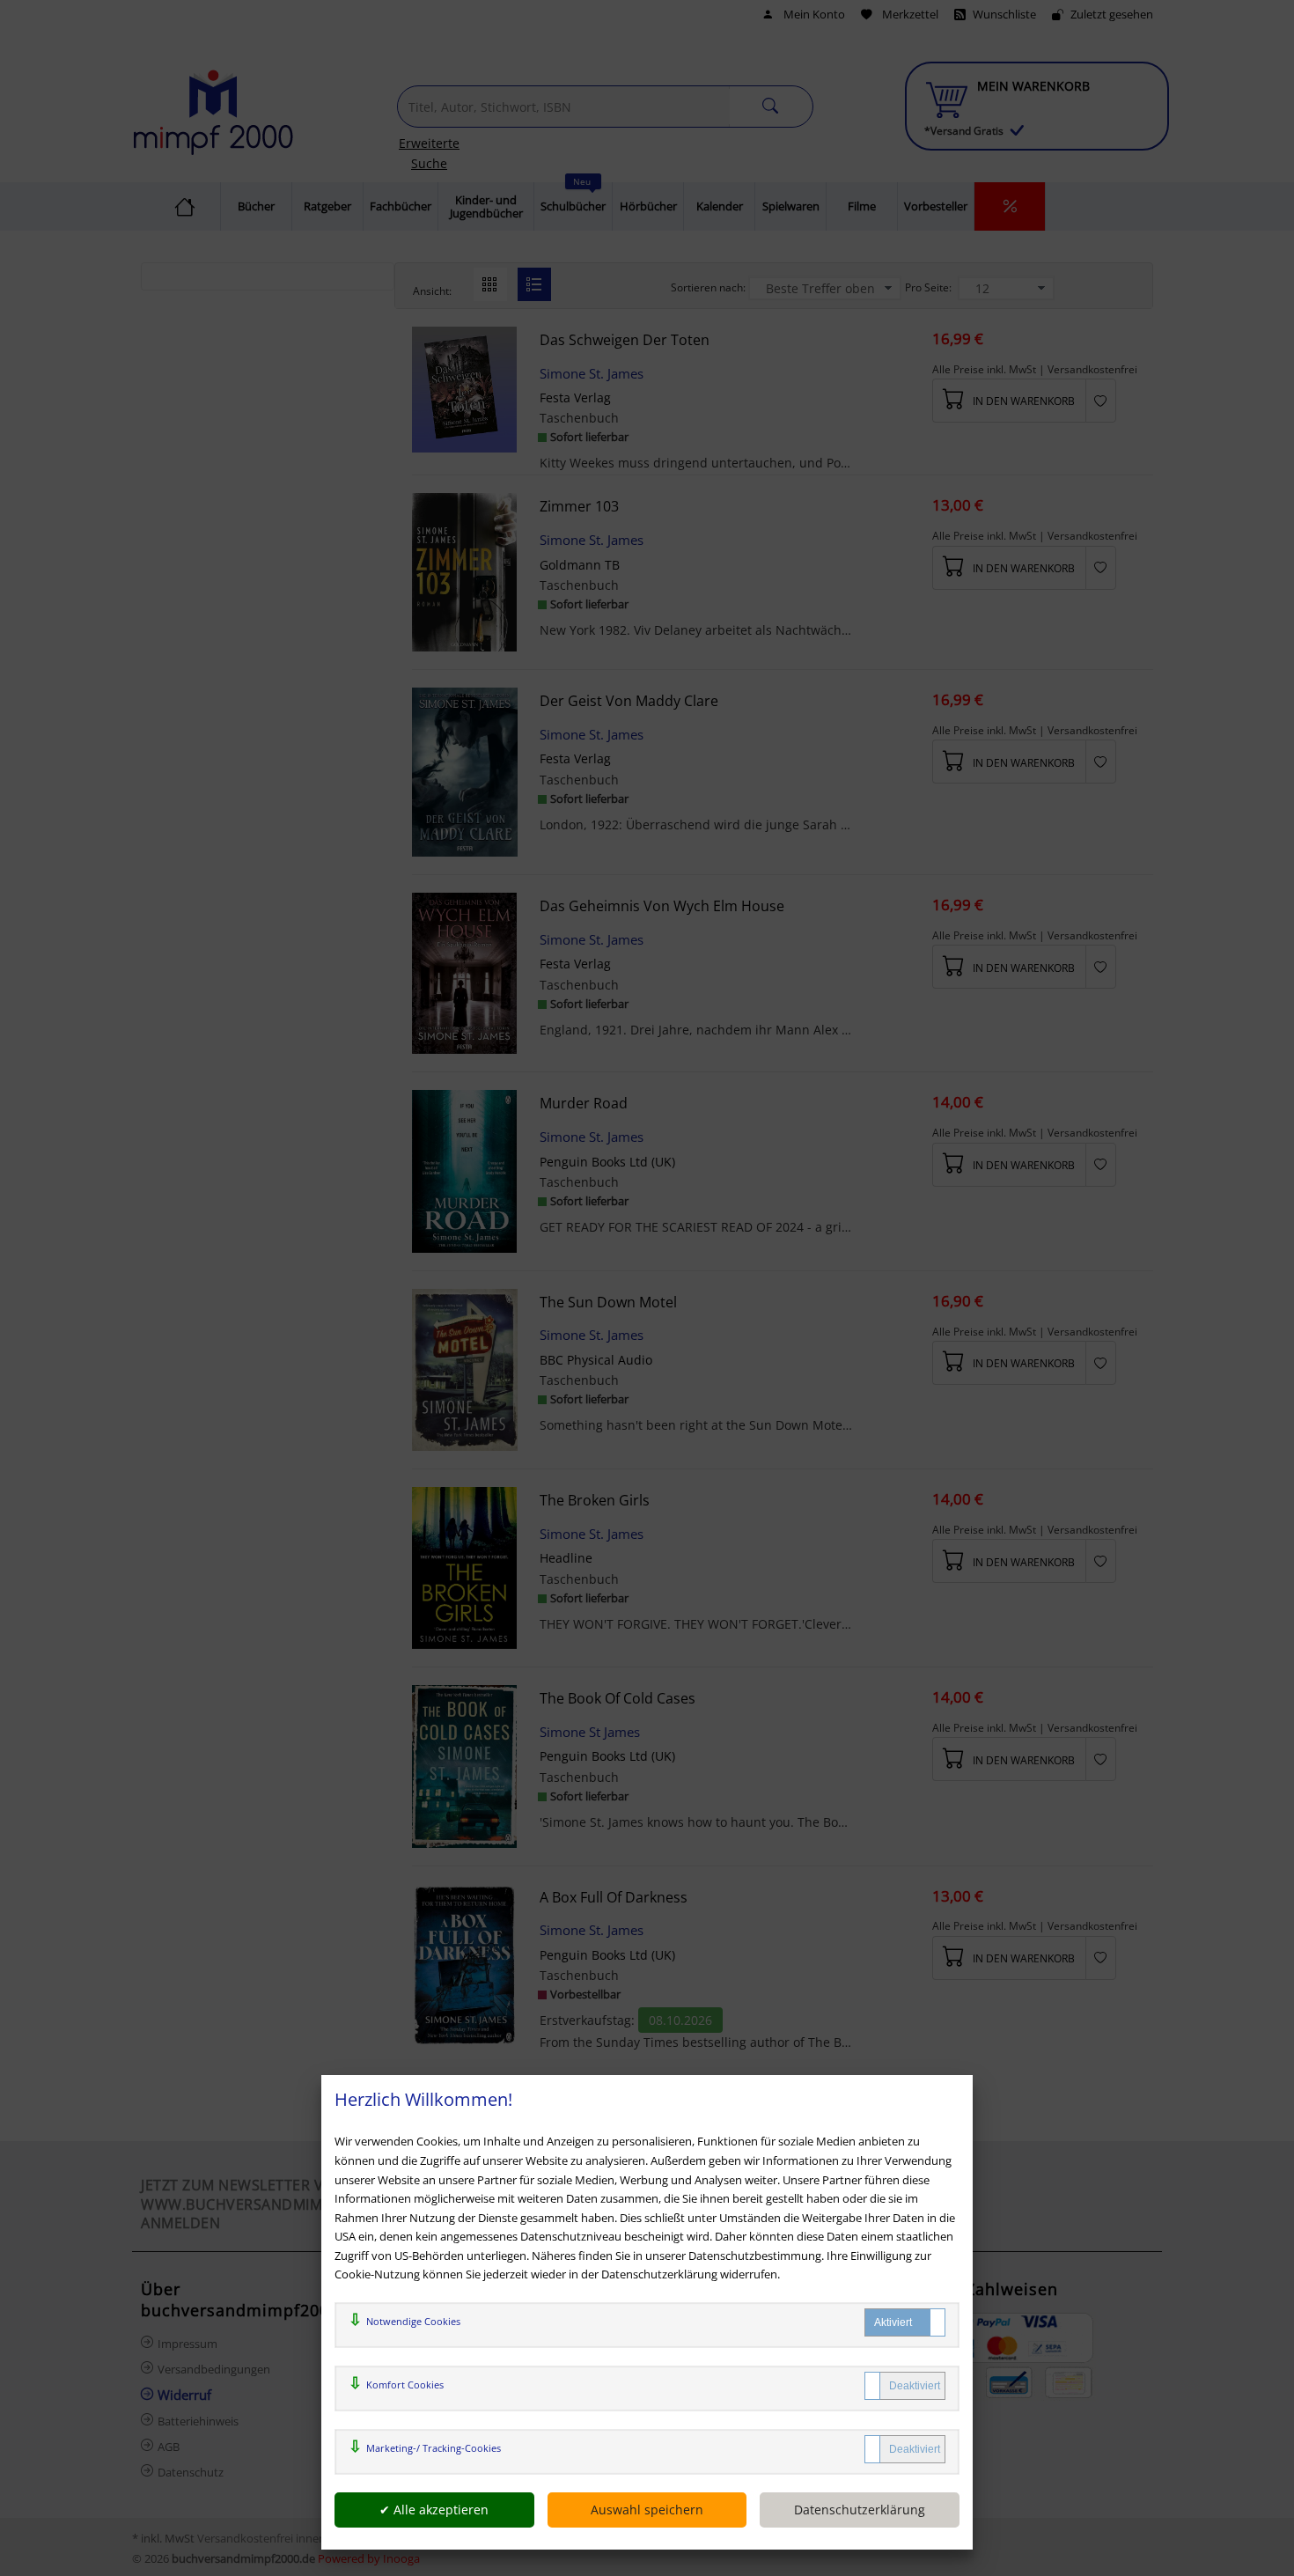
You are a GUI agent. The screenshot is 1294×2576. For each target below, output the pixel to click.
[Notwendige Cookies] (905, 2322)
